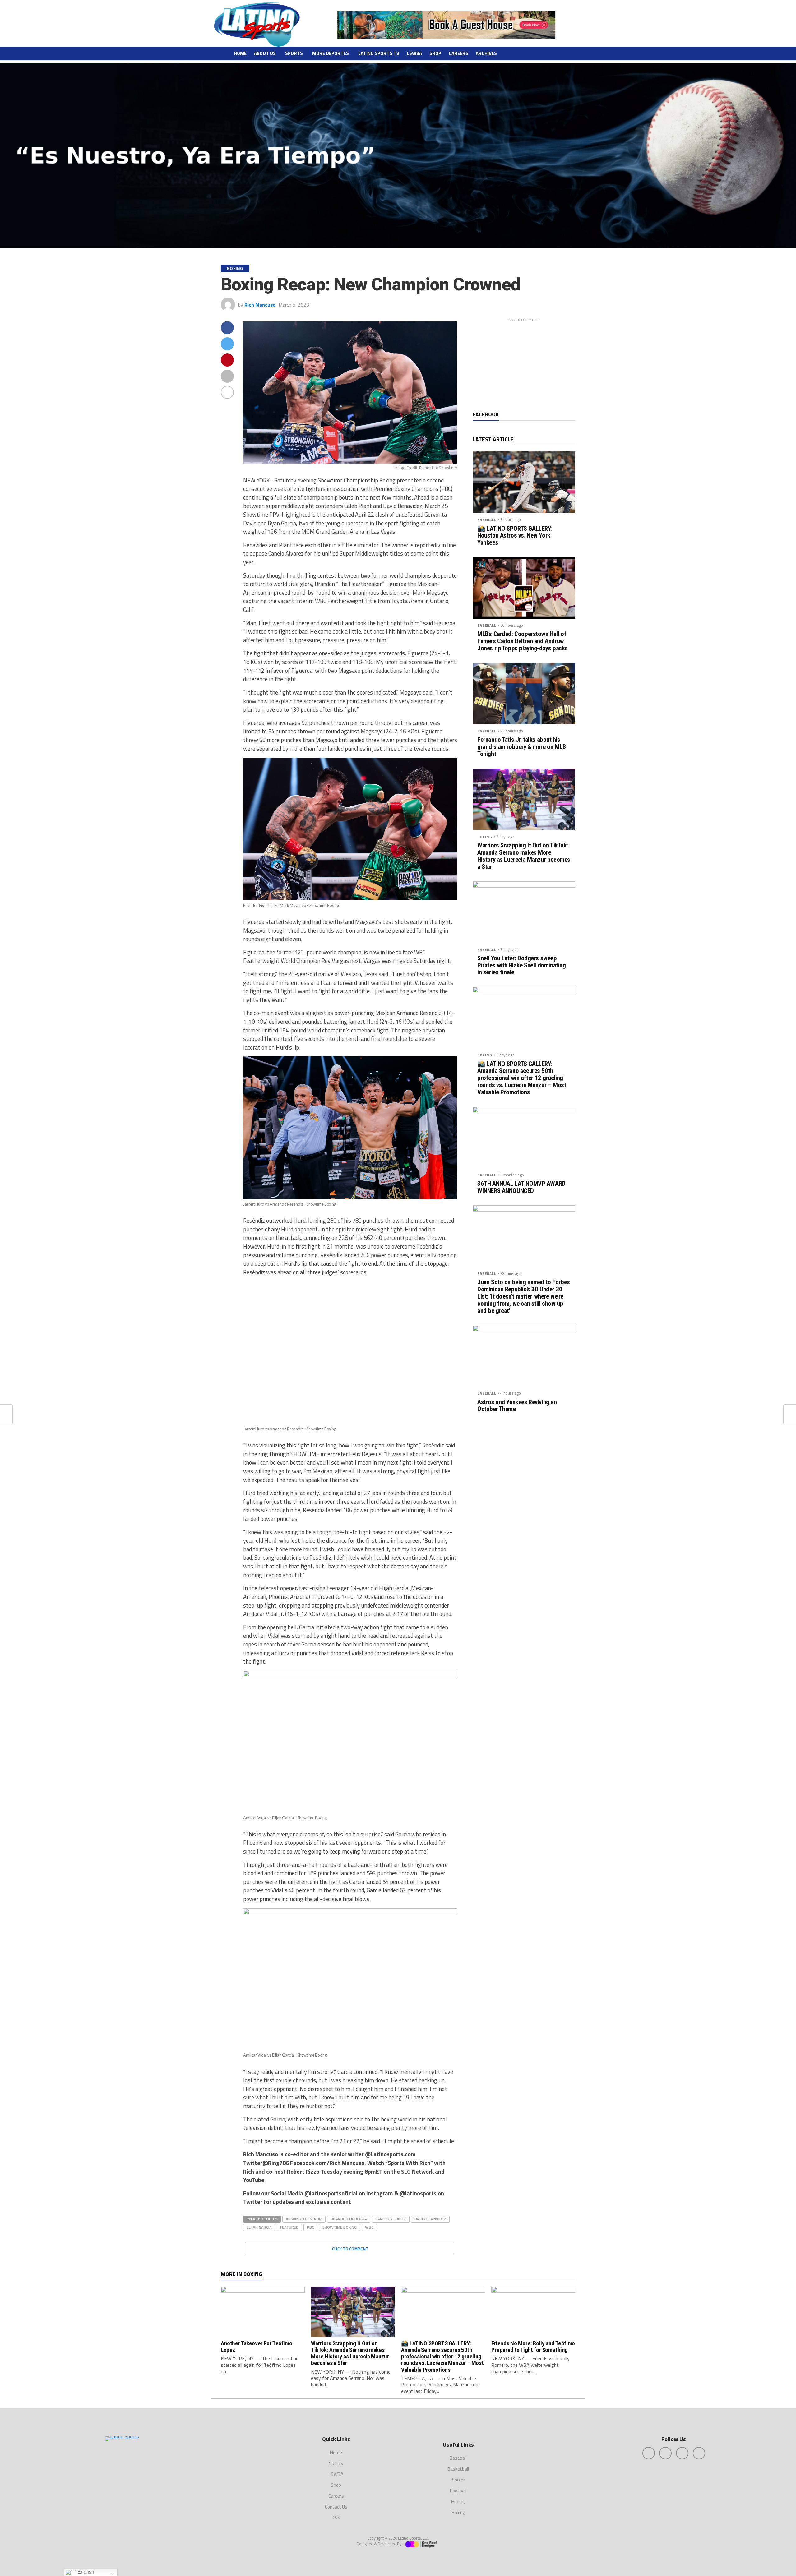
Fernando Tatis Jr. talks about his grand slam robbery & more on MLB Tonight (522, 747)
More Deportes (331, 53)
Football (458, 2491)
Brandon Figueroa (349, 2219)
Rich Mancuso (260, 305)
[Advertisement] (524, 363)
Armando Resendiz (304, 2219)
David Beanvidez (430, 2219)
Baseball (487, 520)
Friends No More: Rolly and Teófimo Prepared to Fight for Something (533, 2347)
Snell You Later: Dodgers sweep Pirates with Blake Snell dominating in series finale (521, 965)
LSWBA (414, 53)
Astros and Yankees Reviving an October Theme (517, 1406)
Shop (435, 53)
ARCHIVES (486, 53)
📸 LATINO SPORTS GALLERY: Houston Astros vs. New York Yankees (515, 536)
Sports (294, 53)
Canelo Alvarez (391, 2219)
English (85, 2572)
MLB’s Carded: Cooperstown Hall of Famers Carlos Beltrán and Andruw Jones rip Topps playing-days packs (523, 641)
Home (240, 53)
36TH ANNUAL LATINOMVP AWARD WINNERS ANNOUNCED (521, 1187)
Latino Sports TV (379, 53)
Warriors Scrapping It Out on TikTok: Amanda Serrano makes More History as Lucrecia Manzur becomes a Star (524, 856)
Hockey (458, 2502)
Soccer (458, 2480)
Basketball (458, 2469)
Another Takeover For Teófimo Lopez (256, 2347)
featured (289, 2227)
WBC (369, 2227)
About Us (265, 53)
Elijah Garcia (259, 2227)
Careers (458, 53)
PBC (310, 2227)
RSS (336, 2518)
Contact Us (336, 2507)
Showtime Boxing (340, 2227)
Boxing (485, 837)
